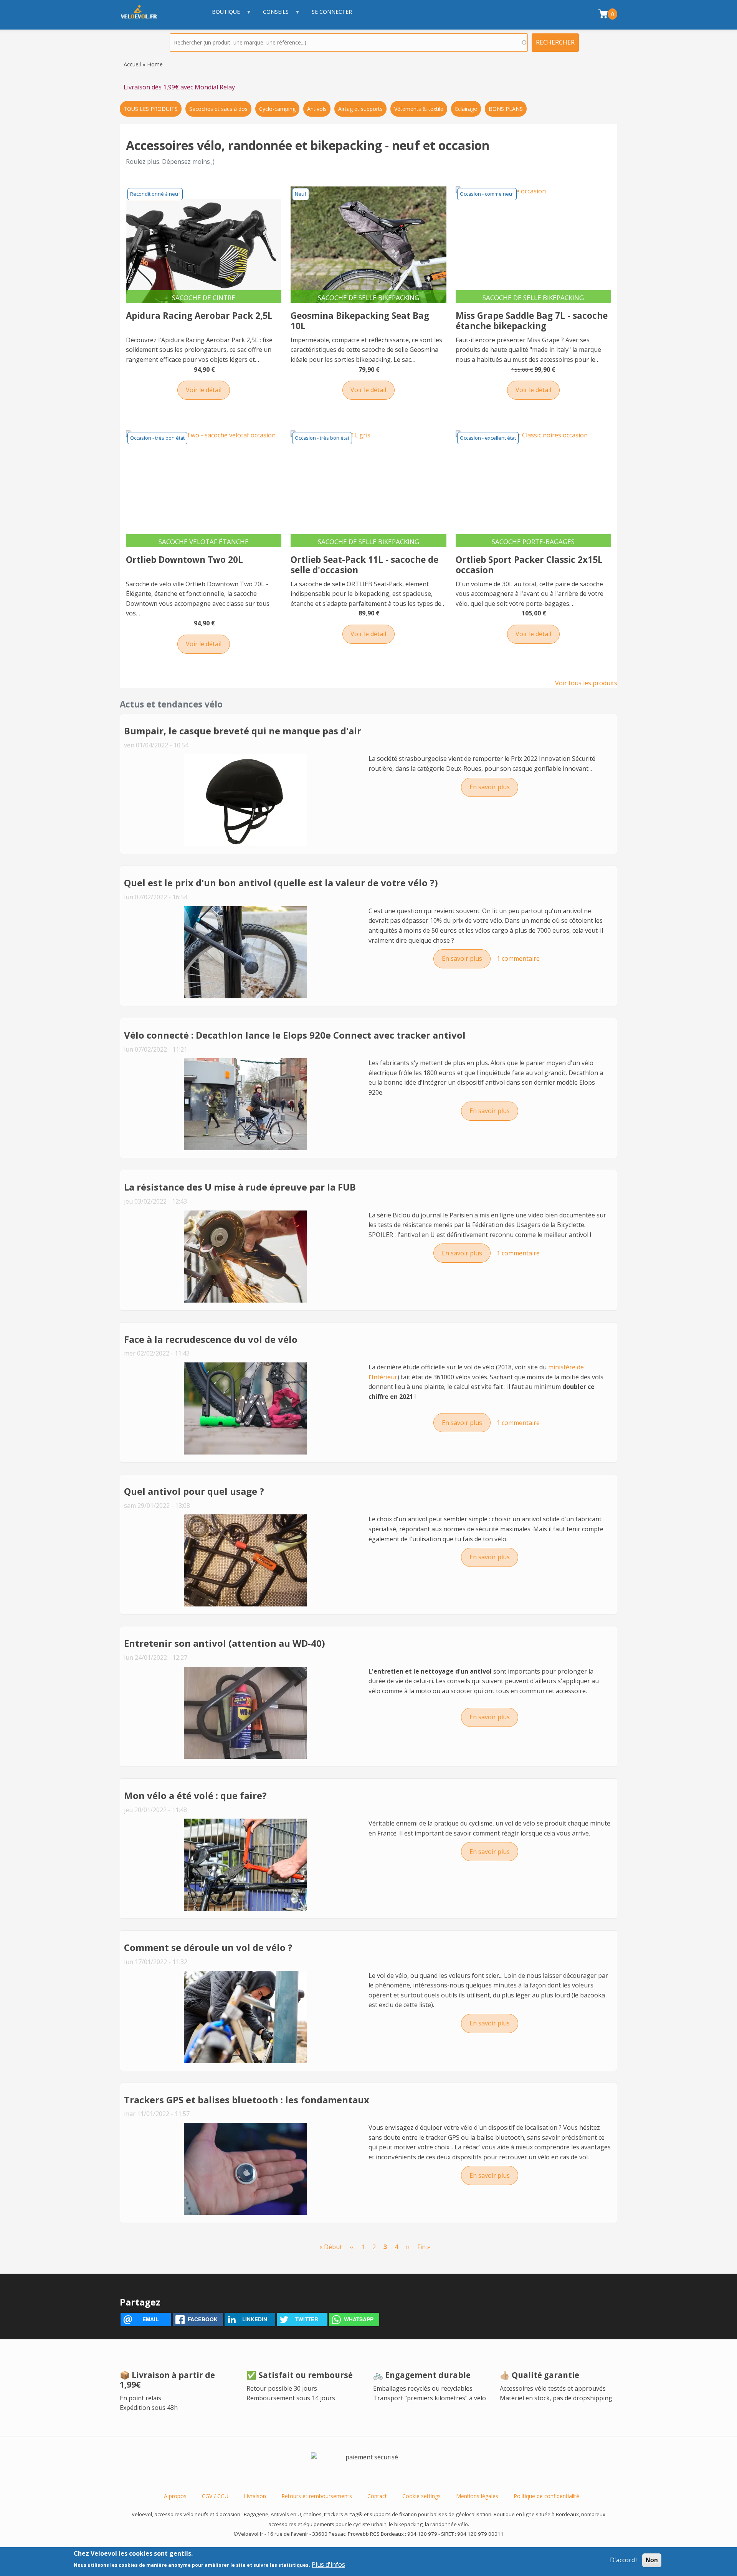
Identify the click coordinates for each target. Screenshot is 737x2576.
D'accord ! (624, 2560)
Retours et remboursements (317, 2496)
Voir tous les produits (586, 683)
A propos (175, 2496)
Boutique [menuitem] (222, 16)
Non (652, 2560)
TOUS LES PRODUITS (151, 109)
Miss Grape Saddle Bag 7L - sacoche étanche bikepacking (532, 321)
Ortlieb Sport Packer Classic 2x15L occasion (529, 565)
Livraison (255, 2496)
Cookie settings (421, 2496)
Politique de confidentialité (546, 2496)
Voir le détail (204, 390)
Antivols (317, 109)
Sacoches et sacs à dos (218, 109)
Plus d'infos (328, 2564)
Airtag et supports (360, 109)
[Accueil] (143, 15)
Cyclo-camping (277, 109)
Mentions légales (477, 2496)
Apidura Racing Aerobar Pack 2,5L (199, 316)
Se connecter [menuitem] (332, 12)
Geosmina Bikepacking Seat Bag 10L (360, 321)
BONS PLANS (506, 109)
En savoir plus (494, 787)
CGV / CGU (215, 2496)
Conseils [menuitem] (272, 16)
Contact (377, 2496)
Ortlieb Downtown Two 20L (184, 560)
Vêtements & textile (419, 109)
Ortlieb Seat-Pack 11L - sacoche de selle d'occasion (364, 565)
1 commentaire (518, 958)
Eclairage (466, 109)
